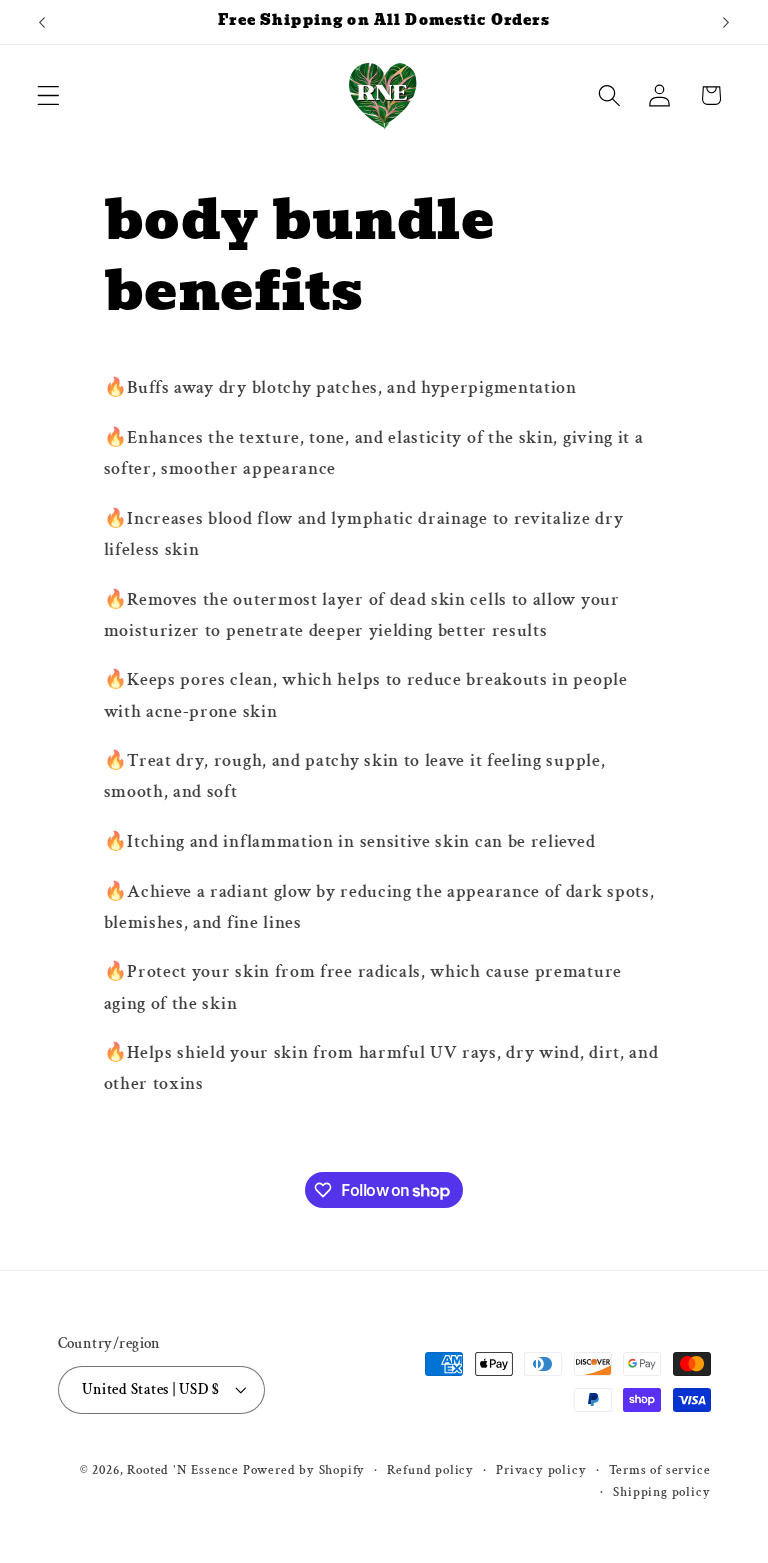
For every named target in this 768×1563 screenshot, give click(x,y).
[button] (48, 95)
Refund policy (430, 1470)
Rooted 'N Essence (183, 1470)
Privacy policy (541, 1470)
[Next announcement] (726, 22)
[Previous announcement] (42, 22)
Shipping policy (661, 1492)
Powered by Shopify (304, 1470)
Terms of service (660, 1470)
